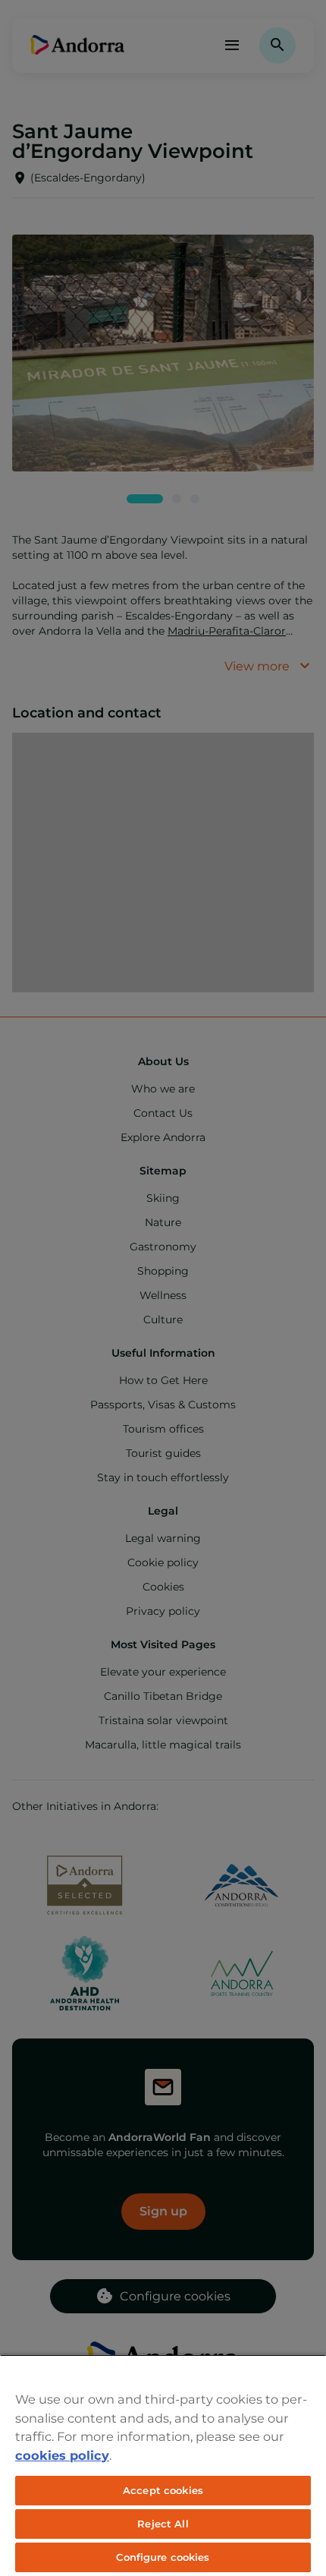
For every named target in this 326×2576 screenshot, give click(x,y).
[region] (163, 2465)
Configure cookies (163, 2557)
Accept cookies (163, 2490)
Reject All (163, 2524)
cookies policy (62, 2455)
